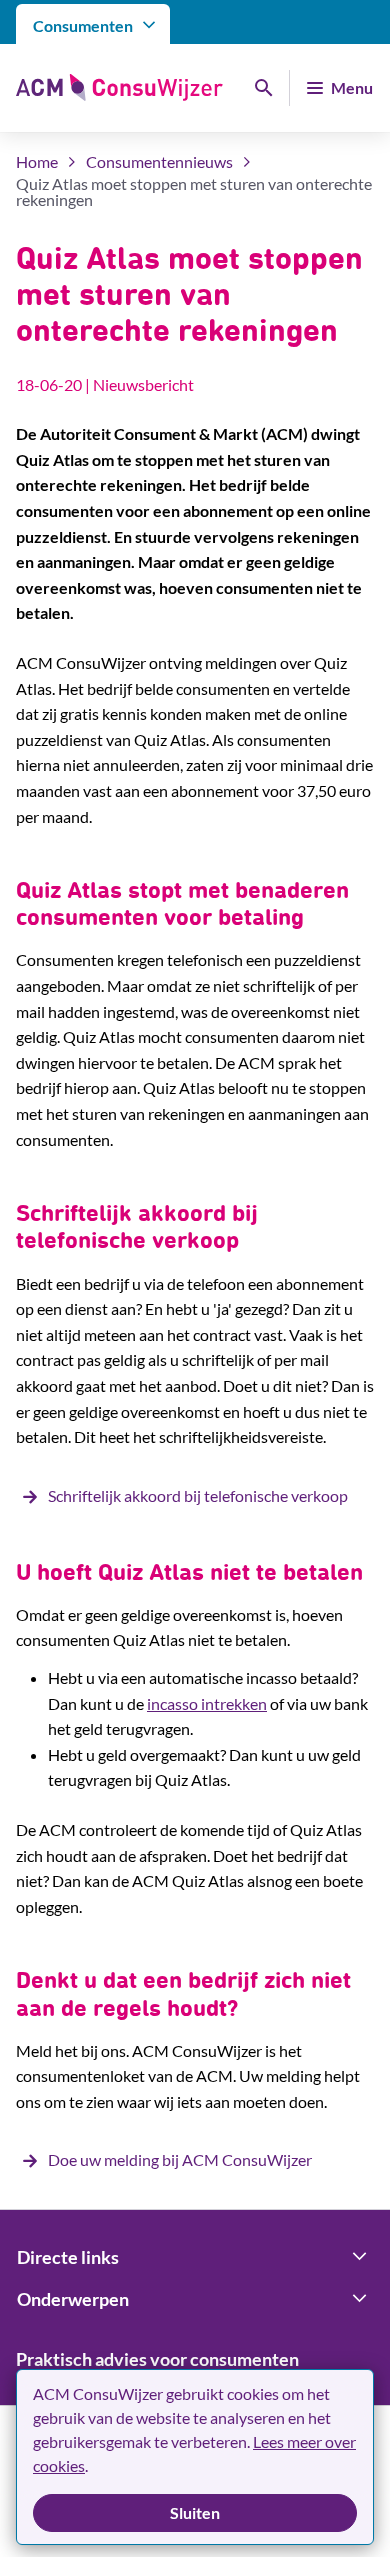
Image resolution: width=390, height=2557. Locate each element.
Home (37, 161)
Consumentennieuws (159, 161)
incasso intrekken (207, 1703)
